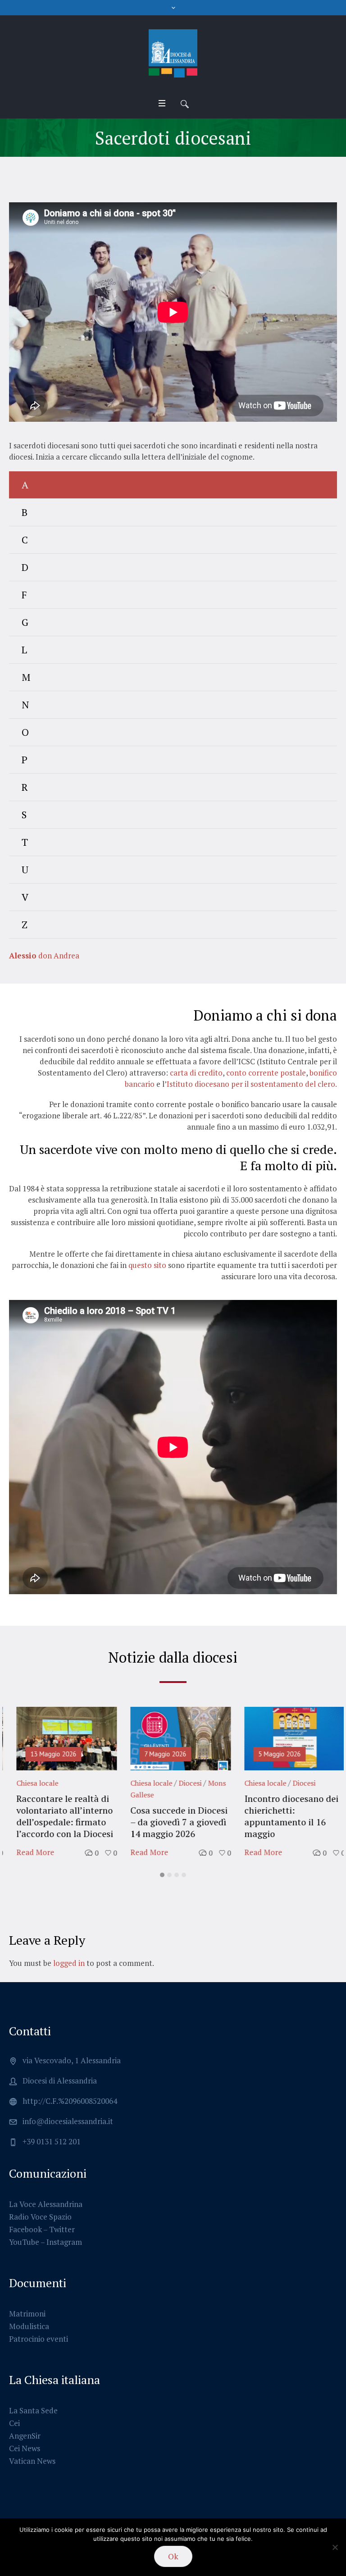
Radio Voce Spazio (40, 2217)
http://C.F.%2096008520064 (70, 2101)
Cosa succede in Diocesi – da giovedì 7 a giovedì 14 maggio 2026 (172, 1822)
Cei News (25, 2448)
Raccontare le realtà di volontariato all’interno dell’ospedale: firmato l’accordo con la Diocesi (57, 1816)
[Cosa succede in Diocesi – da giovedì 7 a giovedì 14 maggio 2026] (173, 1739)
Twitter (62, 2229)
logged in (69, 1963)
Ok (173, 2556)
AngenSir (25, 2436)
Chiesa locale (30, 1783)
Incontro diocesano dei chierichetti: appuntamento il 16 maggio (284, 1816)
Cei (14, 2423)
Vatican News (32, 2461)
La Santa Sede (33, 2410)
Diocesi (183, 1783)
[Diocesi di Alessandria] (173, 54)
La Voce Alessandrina (46, 2204)
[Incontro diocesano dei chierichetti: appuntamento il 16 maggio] (287, 1739)
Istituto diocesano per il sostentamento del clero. (252, 1084)
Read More (28, 1852)
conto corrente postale (266, 1073)
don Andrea (44, 955)
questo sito (147, 1265)
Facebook (25, 2229)
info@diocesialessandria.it (68, 2121)
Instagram (64, 2242)
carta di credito (196, 1073)
